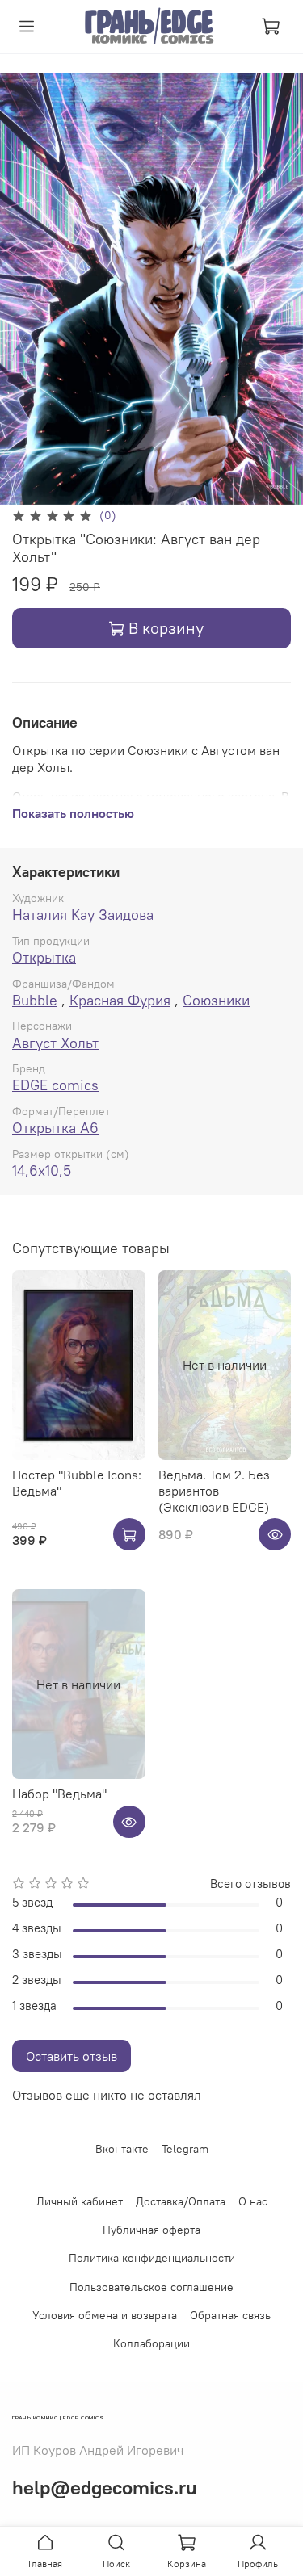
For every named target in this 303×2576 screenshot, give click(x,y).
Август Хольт (55, 1043)
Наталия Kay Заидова (83, 915)
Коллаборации (151, 2343)
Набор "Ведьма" (59, 1794)
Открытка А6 (55, 1128)
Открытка (44, 957)
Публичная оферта (151, 2230)
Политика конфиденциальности (152, 2258)
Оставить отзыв (72, 2056)
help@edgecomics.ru (105, 2487)
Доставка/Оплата (181, 2201)
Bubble (35, 1000)
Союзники (216, 1000)
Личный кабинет (80, 2201)
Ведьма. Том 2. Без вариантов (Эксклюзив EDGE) (214, 1491)
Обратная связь (230, 2315)
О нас (253, 2201)
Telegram (185, 2149)
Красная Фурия (120, 1000)
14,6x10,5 (42, 1171)
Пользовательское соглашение (151, 2287)
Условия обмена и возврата (105, 2315)
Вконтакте (122, 2149)
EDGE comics (55, 1085)
